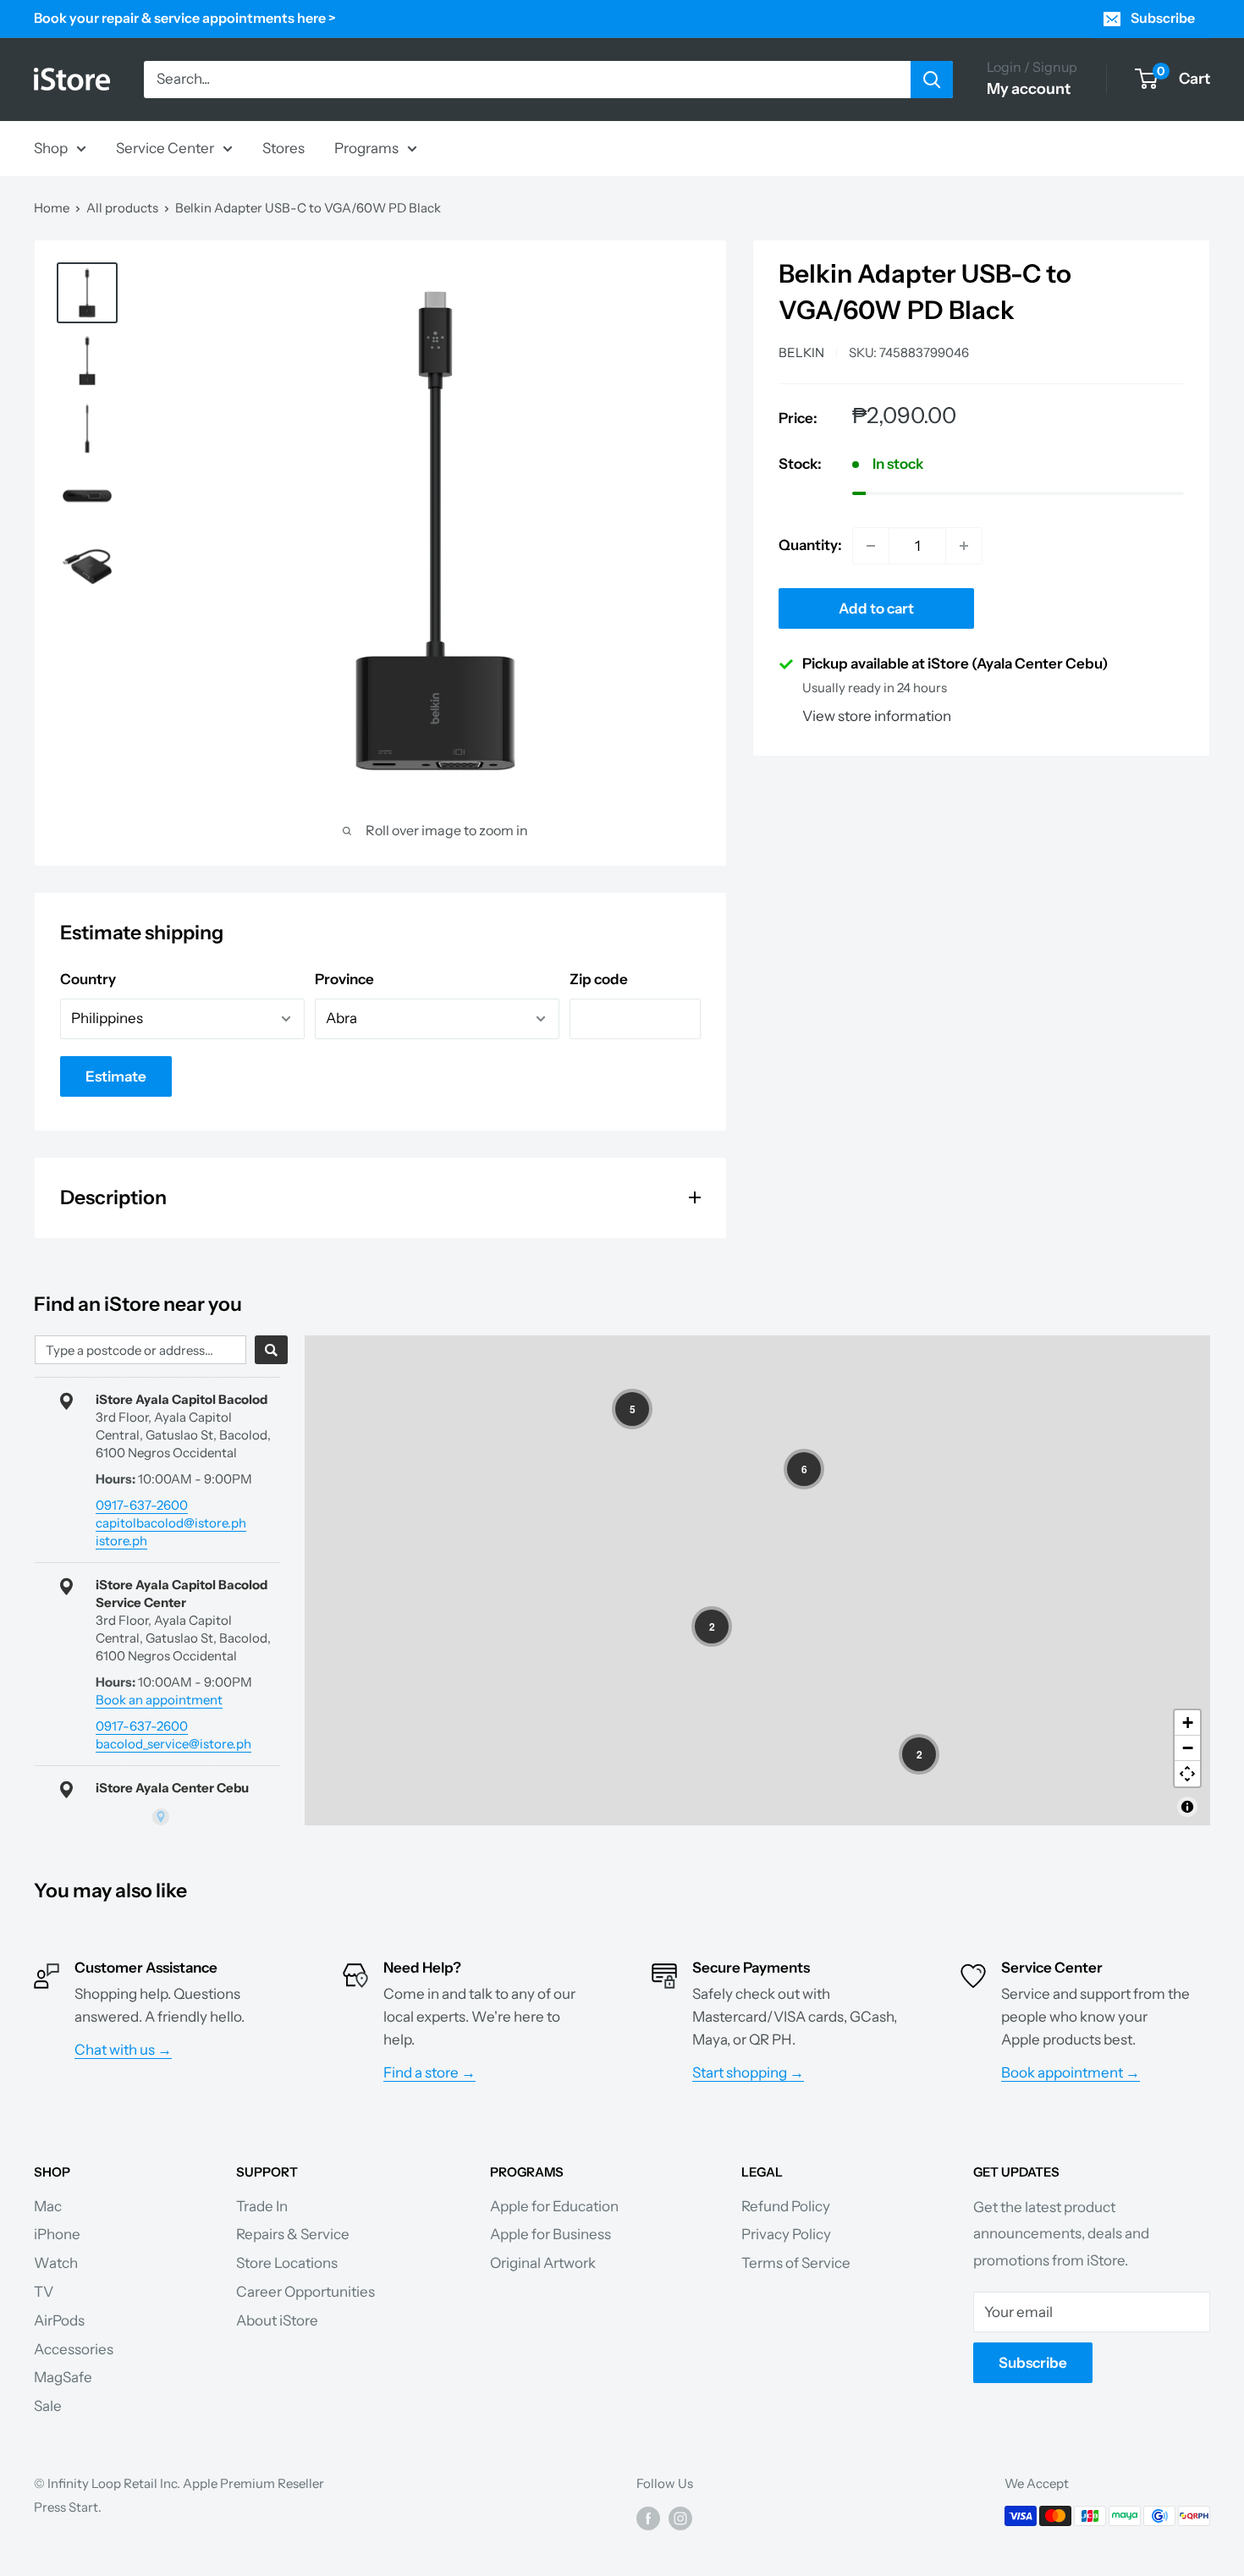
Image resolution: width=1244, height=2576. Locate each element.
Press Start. (68, 2507)
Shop (51, 147)
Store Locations (287, 2263)
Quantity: (810, 545)
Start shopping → (748, 2072)
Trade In (262, 2206)
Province (344, 979)
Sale (48, 2406)
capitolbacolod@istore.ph (171, 1523)
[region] (757, 1580)
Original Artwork (543, 2263)
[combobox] (140, 1350)
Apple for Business (550, 2234)
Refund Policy (786, 2206)
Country (88, 979)
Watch (56, 2263)
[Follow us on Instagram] (680, 2518)
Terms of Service (796, 2263)
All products (122, 208)
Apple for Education (554, 2206)
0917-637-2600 (142, 1505)
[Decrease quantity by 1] (871, 546)
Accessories (74, 2349)
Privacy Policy (786, 2234)
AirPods (59, 2320)
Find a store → (429, 2072)
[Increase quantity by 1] (964, 546)
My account (1029, 89)
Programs (366, 147)
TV (44, 2292)
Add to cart (876, 608)
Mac (48, 2206)
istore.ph (121, 1541)
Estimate (116, 1076)
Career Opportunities (305, 2292)
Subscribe (1163, 18)
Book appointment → (1071, 2072)
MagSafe (63, 2377)
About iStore (277, 2320)
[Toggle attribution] (1187, 1807)
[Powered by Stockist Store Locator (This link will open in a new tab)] (161, 1817)
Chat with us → (123, 2050)
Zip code (599, 979)
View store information (877, 716)
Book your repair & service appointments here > (185, 18)
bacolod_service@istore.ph (173, 1744)
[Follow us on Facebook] (648, 2518)
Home (52, 208)
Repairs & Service (293, 2234)
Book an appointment (159, 1700)
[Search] (932, 80)
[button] (632, 1409)
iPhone (57, 2234)
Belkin (801, 352)
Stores (283, 147)
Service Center (165, 147)
